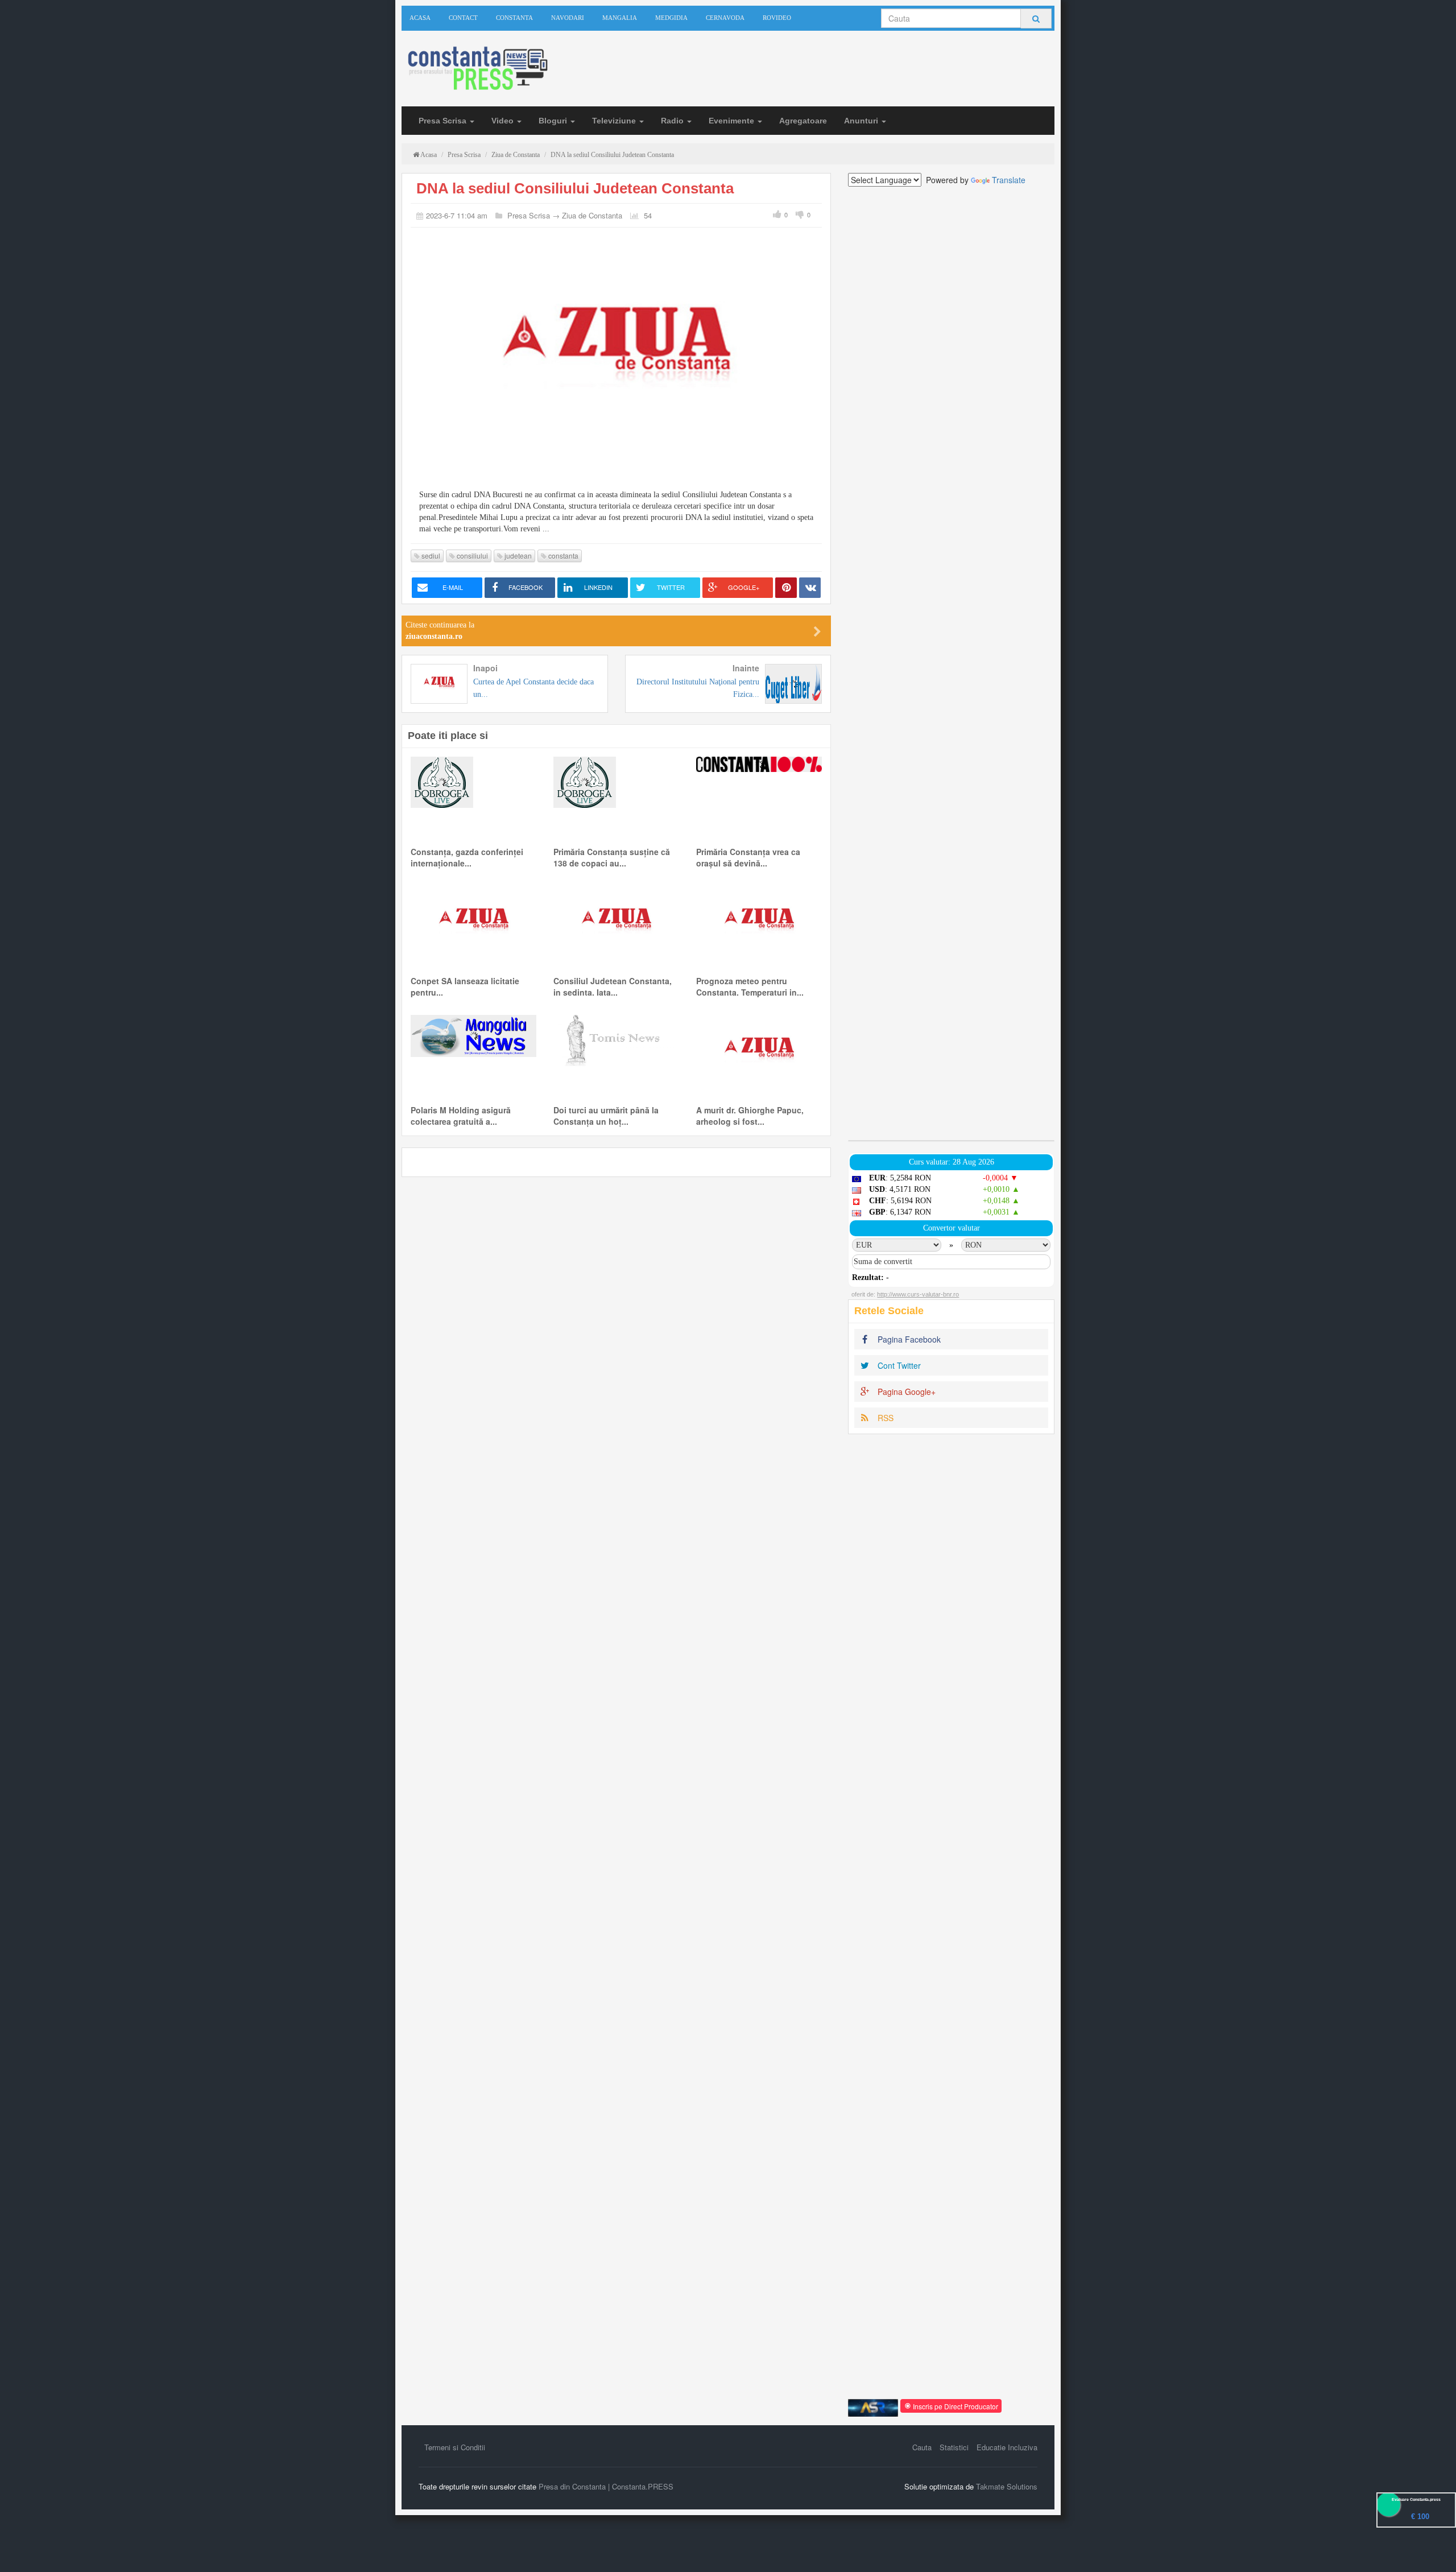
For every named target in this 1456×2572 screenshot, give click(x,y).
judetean (517, 556)
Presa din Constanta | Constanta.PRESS (606, 2486)
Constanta (514, 18)
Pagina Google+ (905, 1392)
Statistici (954, 2447)
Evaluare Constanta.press (1416, 2499)
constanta (562, 556)
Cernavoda (725, 18)
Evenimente (733, 121)
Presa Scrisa (444, 121)
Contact (463, 18)
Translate (1009, 180)
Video (504, 121)
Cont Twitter (898, 1365)
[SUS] (1433, 2549)
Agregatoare (803, 121)
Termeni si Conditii (455, 2447)
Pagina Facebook (908, 1339)
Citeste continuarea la (440, 631)
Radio (673, 121)
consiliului (471, 556)
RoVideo (777, 18)
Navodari (568, 18)
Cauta (922, 2447)
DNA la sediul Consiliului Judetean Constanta (575, 188)
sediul (430, 556)
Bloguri (554, 121)
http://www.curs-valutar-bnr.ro (918, 1294)
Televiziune (615, 121)
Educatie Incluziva (1007, 2447)
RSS (884, 1418)
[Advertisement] (951, 663)
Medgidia (671, 18)
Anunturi (862, 121)
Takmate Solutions (1007, 2486)
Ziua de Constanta (592, 215)
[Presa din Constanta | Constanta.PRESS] (477, 69)
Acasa (420, 18)
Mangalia (620, 18)
